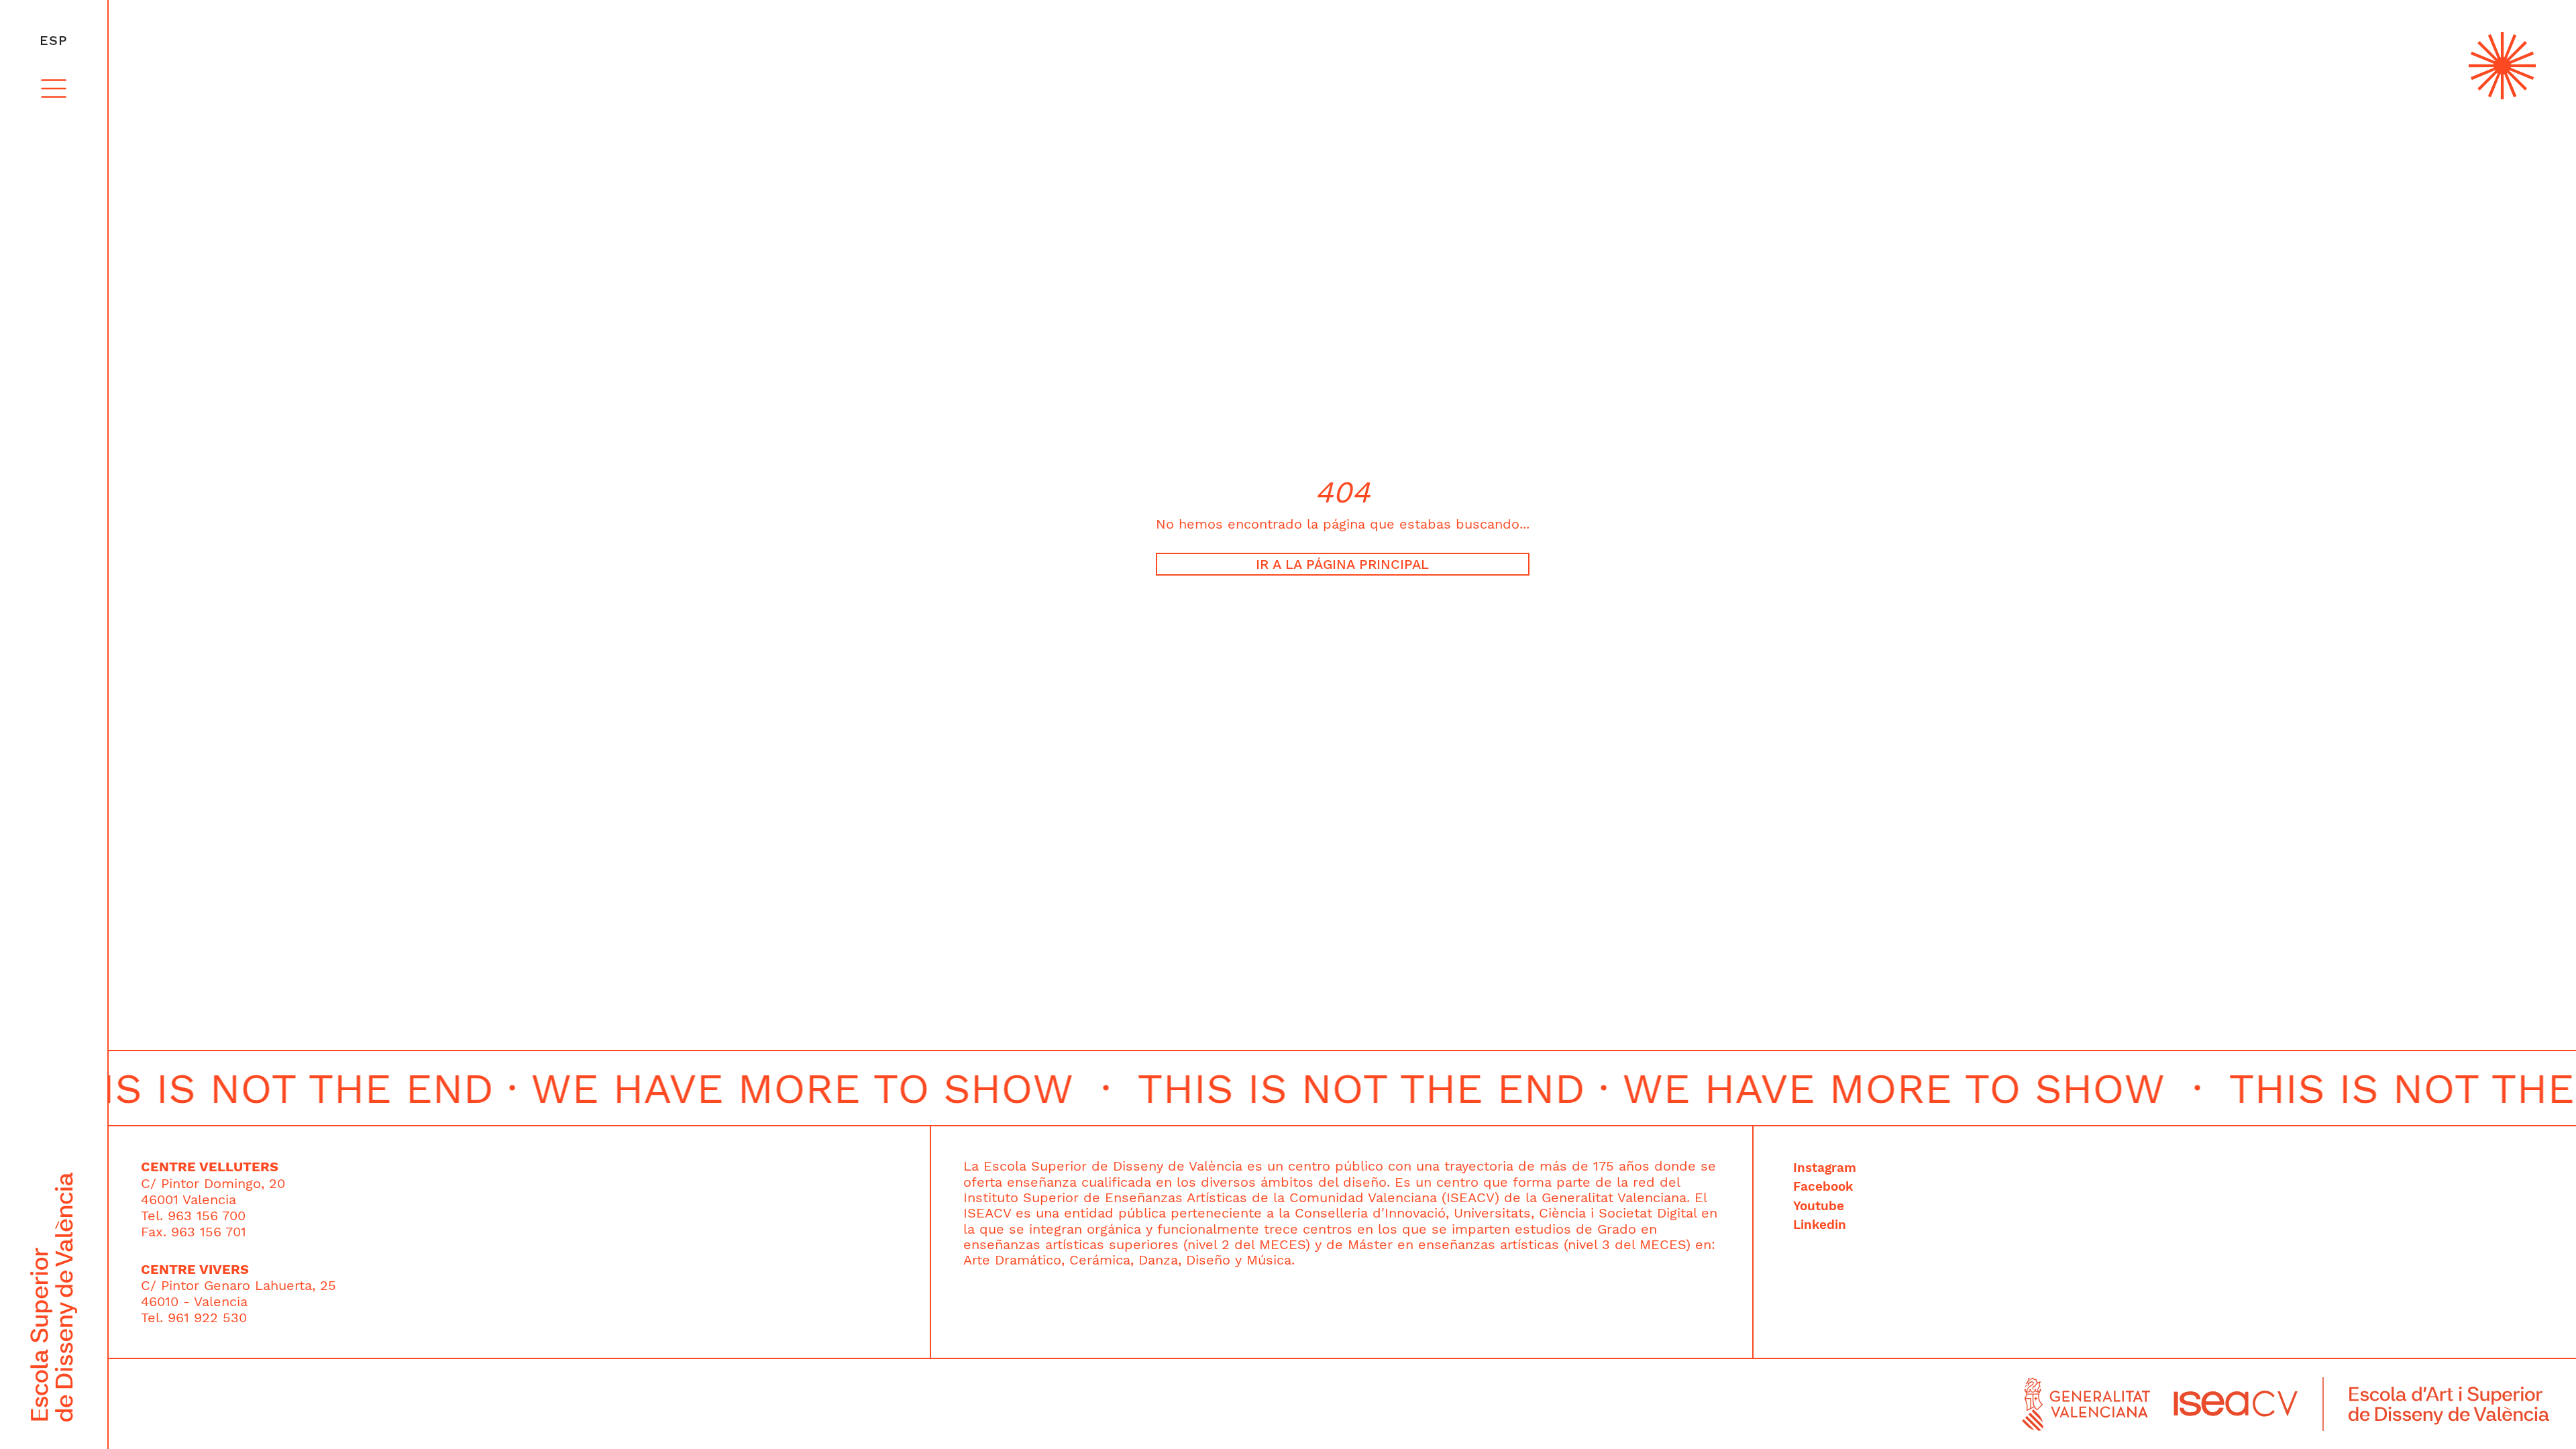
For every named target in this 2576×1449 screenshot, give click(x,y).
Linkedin (1820, 1225)
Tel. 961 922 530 (194, 1318)
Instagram (1825, 1168)
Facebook (1823, 1187)
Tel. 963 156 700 (193, 1216)
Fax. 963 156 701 (194, 1232)
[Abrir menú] (54, 89)
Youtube (1819, 1206)
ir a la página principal (1342, 564)
